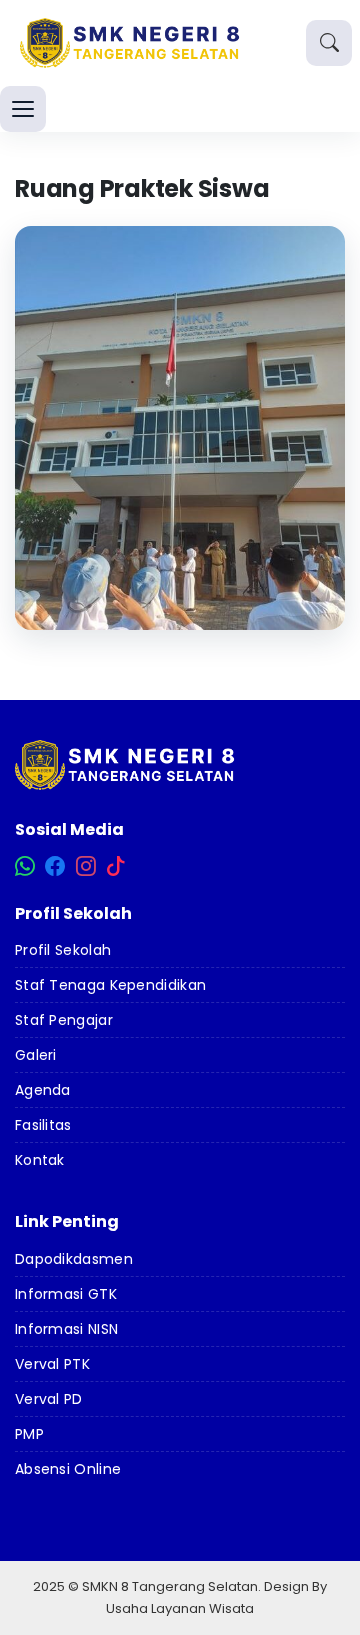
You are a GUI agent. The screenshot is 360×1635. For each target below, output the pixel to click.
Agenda (43, 1090)
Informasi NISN (66, 1329)
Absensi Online (68, 1469)
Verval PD (49, 1399)
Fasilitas (43, 1125)
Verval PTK (52, 1364)
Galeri (36, 1055)
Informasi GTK (66, 1294)
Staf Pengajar (64, 1020)
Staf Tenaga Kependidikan (110, 985)
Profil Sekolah (63, 950)
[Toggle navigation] (23, 109)
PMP (29, 1434)
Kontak (40, 1160)
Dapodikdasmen (74, 1259)
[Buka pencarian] (329, 43)
